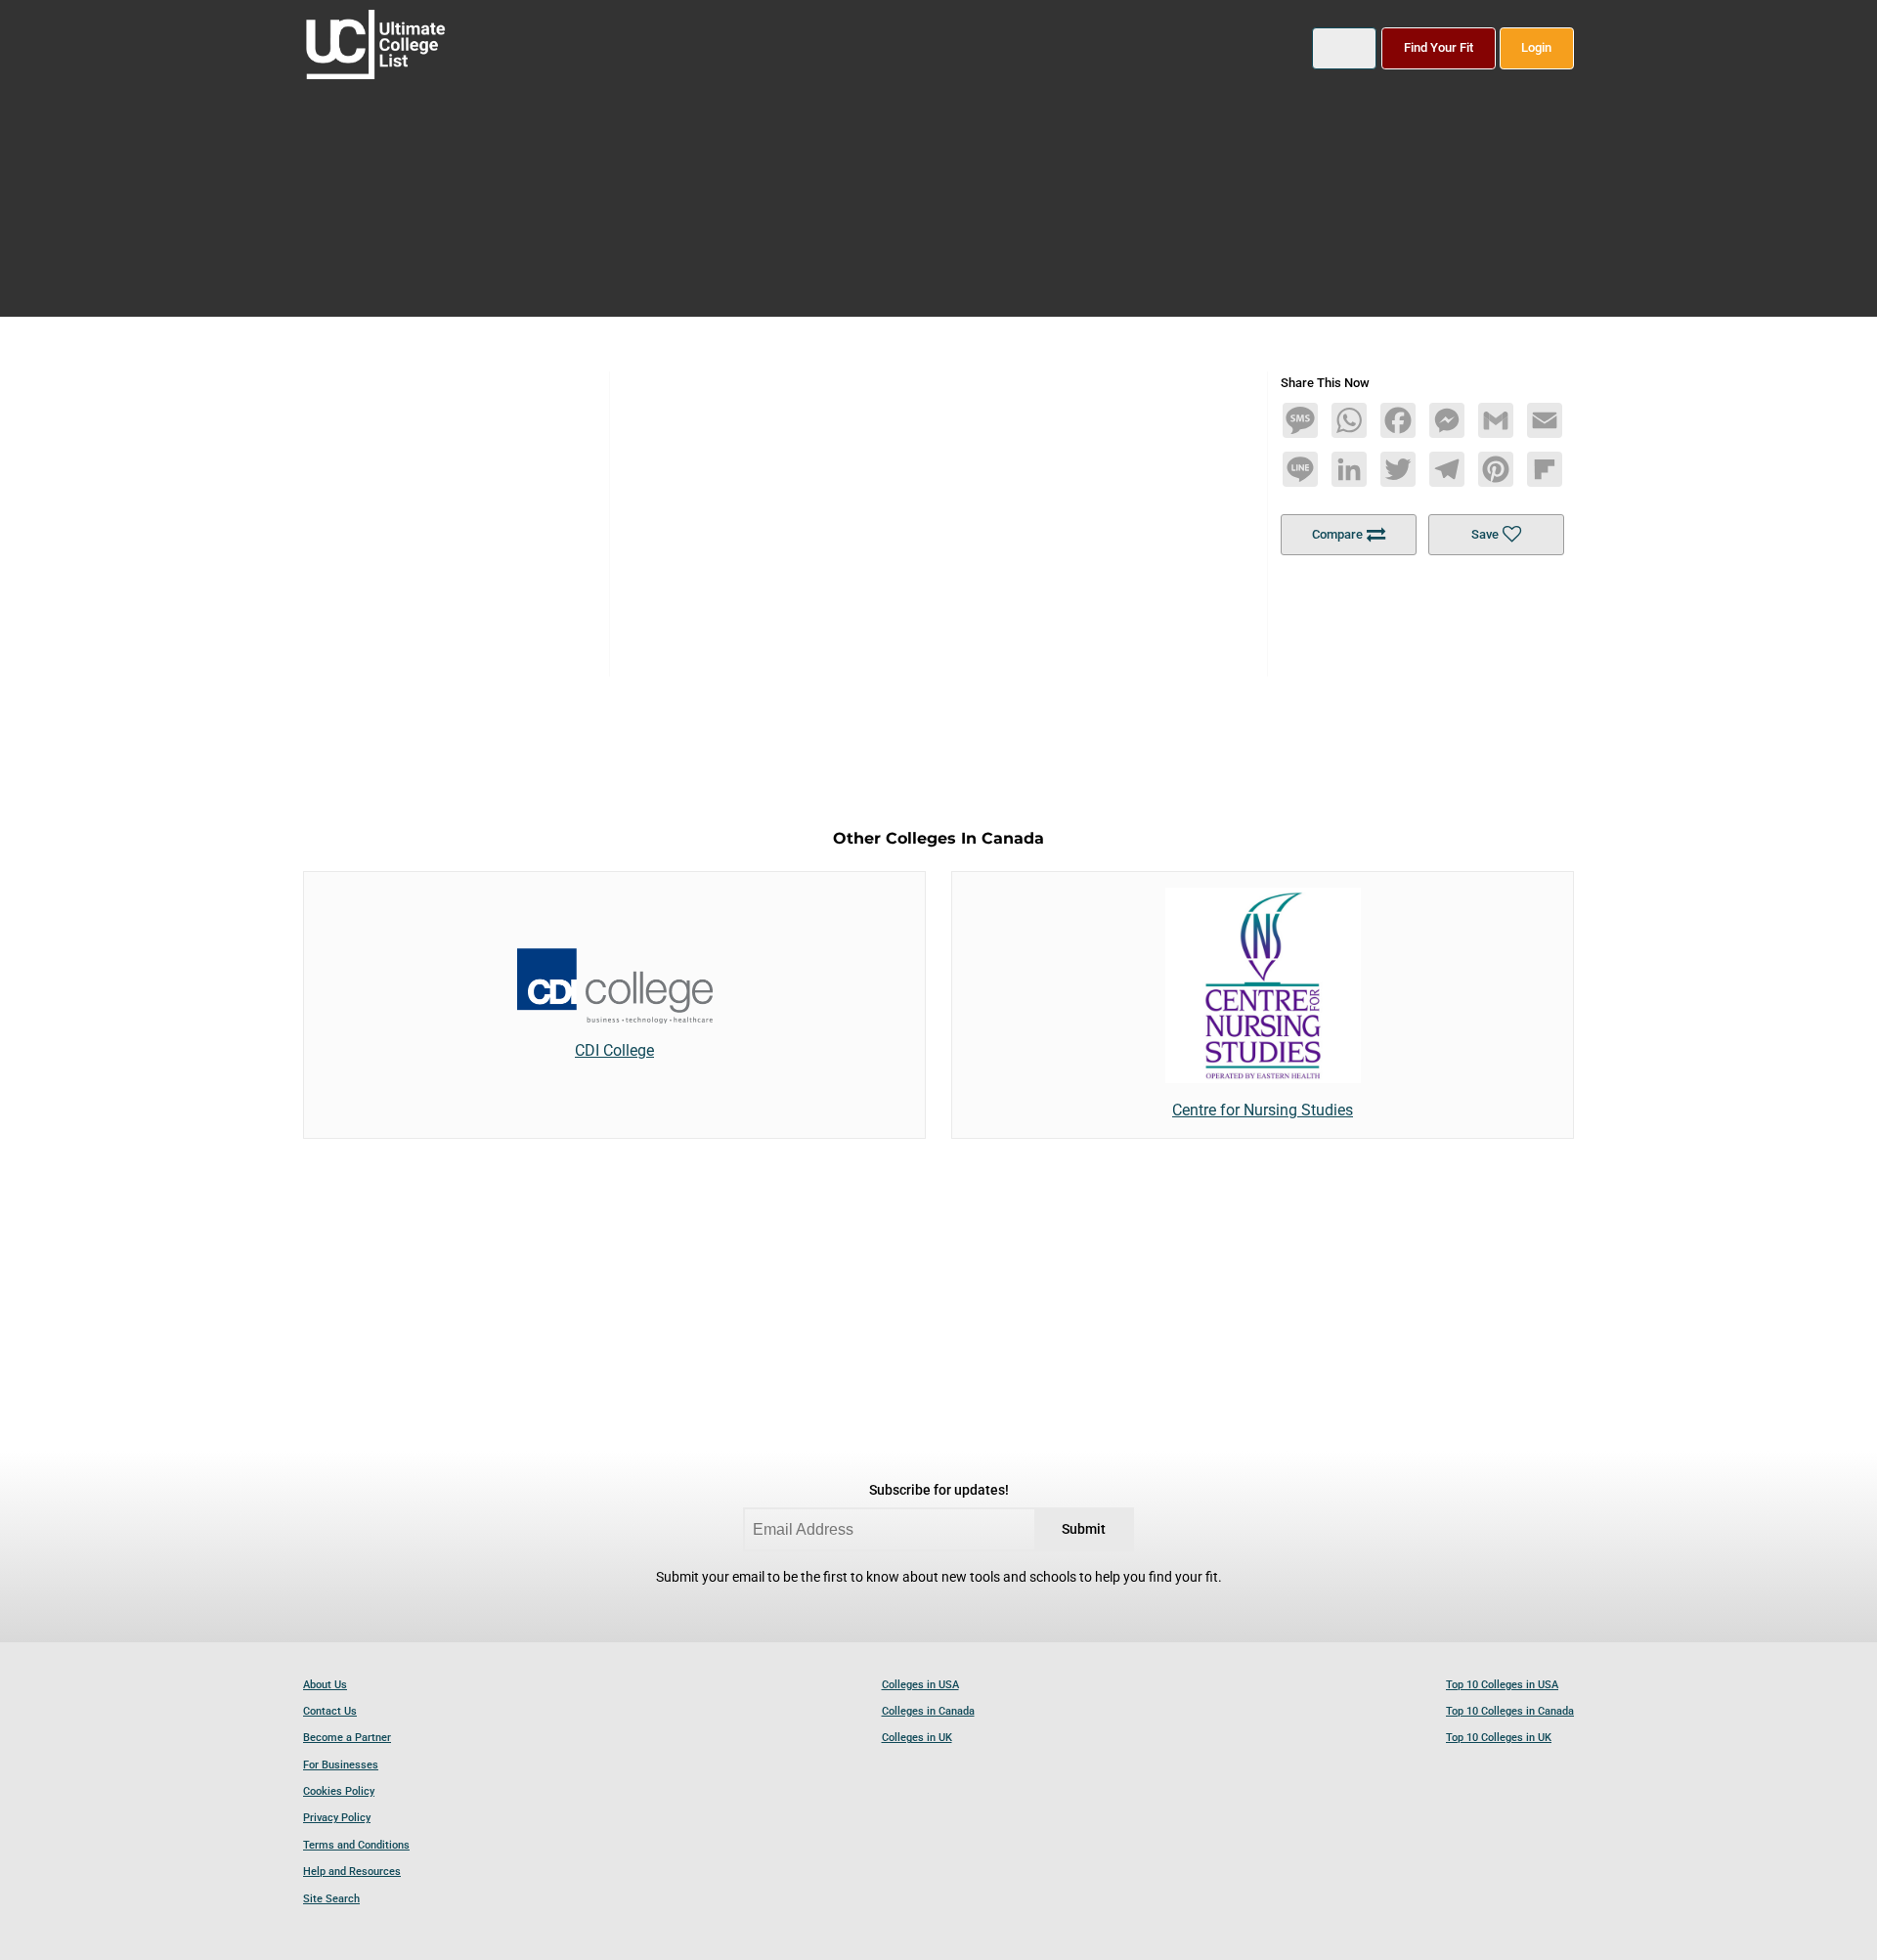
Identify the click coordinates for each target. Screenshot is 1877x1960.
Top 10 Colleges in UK (1499, 1738)
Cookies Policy (339, 1791)
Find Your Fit (1439, 47)
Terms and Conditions (356, 1845)
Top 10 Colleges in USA (1502, 1685)
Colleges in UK (917, 1738)
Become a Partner (347, 1738)
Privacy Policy (337, 1818)
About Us (325, 1685)
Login (1536, 47)
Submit (1084, 1529)
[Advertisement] (938, 508)
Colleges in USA (920, 1685)
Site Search (331, 1899)
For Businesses (341, 1765)
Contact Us (330, 1711)
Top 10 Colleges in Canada (1510, 1711)
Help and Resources (352, 1872)
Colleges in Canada (928, 1711)
